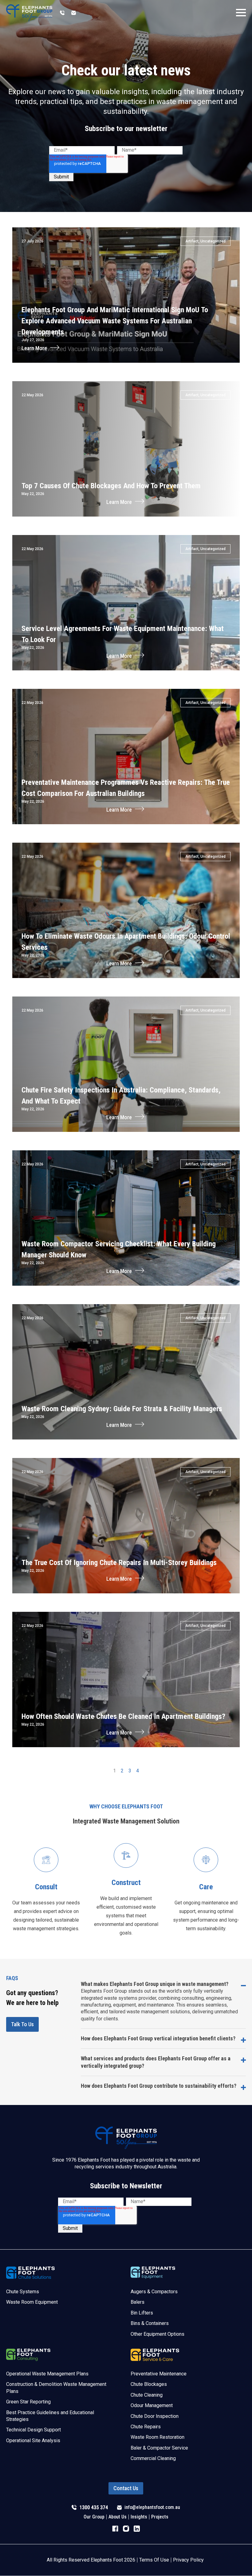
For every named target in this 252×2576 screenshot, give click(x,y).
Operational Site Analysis (33, 2440)
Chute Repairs (146, 2427)
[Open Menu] (241, 13)
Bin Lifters (142, 2313)
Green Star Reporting (28, 2402)
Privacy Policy (188, 2560)
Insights (139, 2517)
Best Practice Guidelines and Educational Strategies (50, 2416)
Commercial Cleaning (153, 2458)
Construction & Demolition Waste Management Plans (56, 2388)
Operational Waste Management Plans (47, 2374)
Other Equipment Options (157, 2334)
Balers (138, 2302)
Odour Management (152, 2405)
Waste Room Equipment (32, 2302)
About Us (118, 2517)
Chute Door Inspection (155, 2416)
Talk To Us (22, 2024)
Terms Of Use (154, 2560)
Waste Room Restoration (157, 2437)
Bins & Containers (150, 2323)
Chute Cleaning (147, 2395)
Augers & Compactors (154, 2292)
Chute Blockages (149, 2384)
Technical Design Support (33, 2430)
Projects (160, 2517)
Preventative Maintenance (159, 2374)
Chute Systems (23, 2292)
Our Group (94, 2517)
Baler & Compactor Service (159, 2448)
